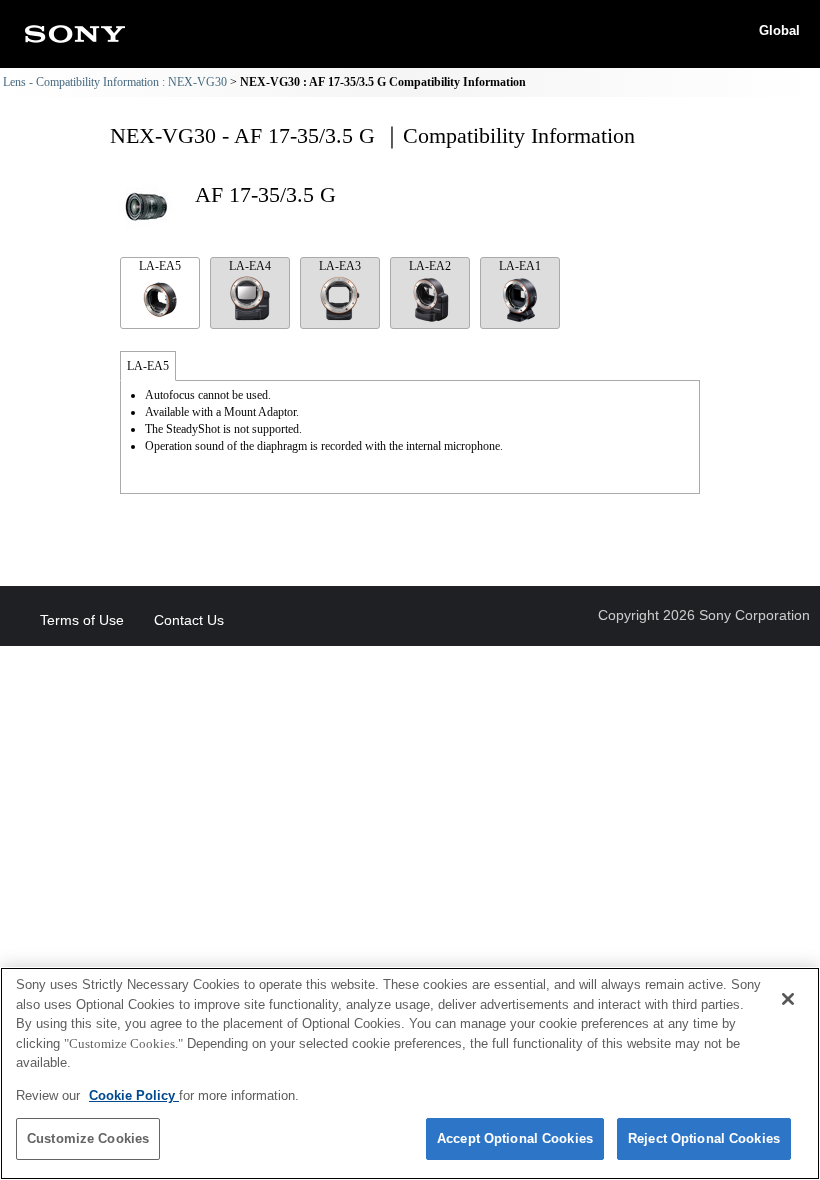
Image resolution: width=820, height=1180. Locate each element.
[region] (410, 1073)
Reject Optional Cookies (704, 1138)
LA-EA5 (160, 266)
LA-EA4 (250, 266)
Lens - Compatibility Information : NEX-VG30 (115, 82)
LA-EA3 (340, 266)
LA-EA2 (430, 266)
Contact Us (189, 620)
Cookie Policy (134, 1095)
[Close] (788, 999)
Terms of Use (82, 620)
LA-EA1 (520, 266)
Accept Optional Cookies (515, 1138)
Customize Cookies (88, 1138)
